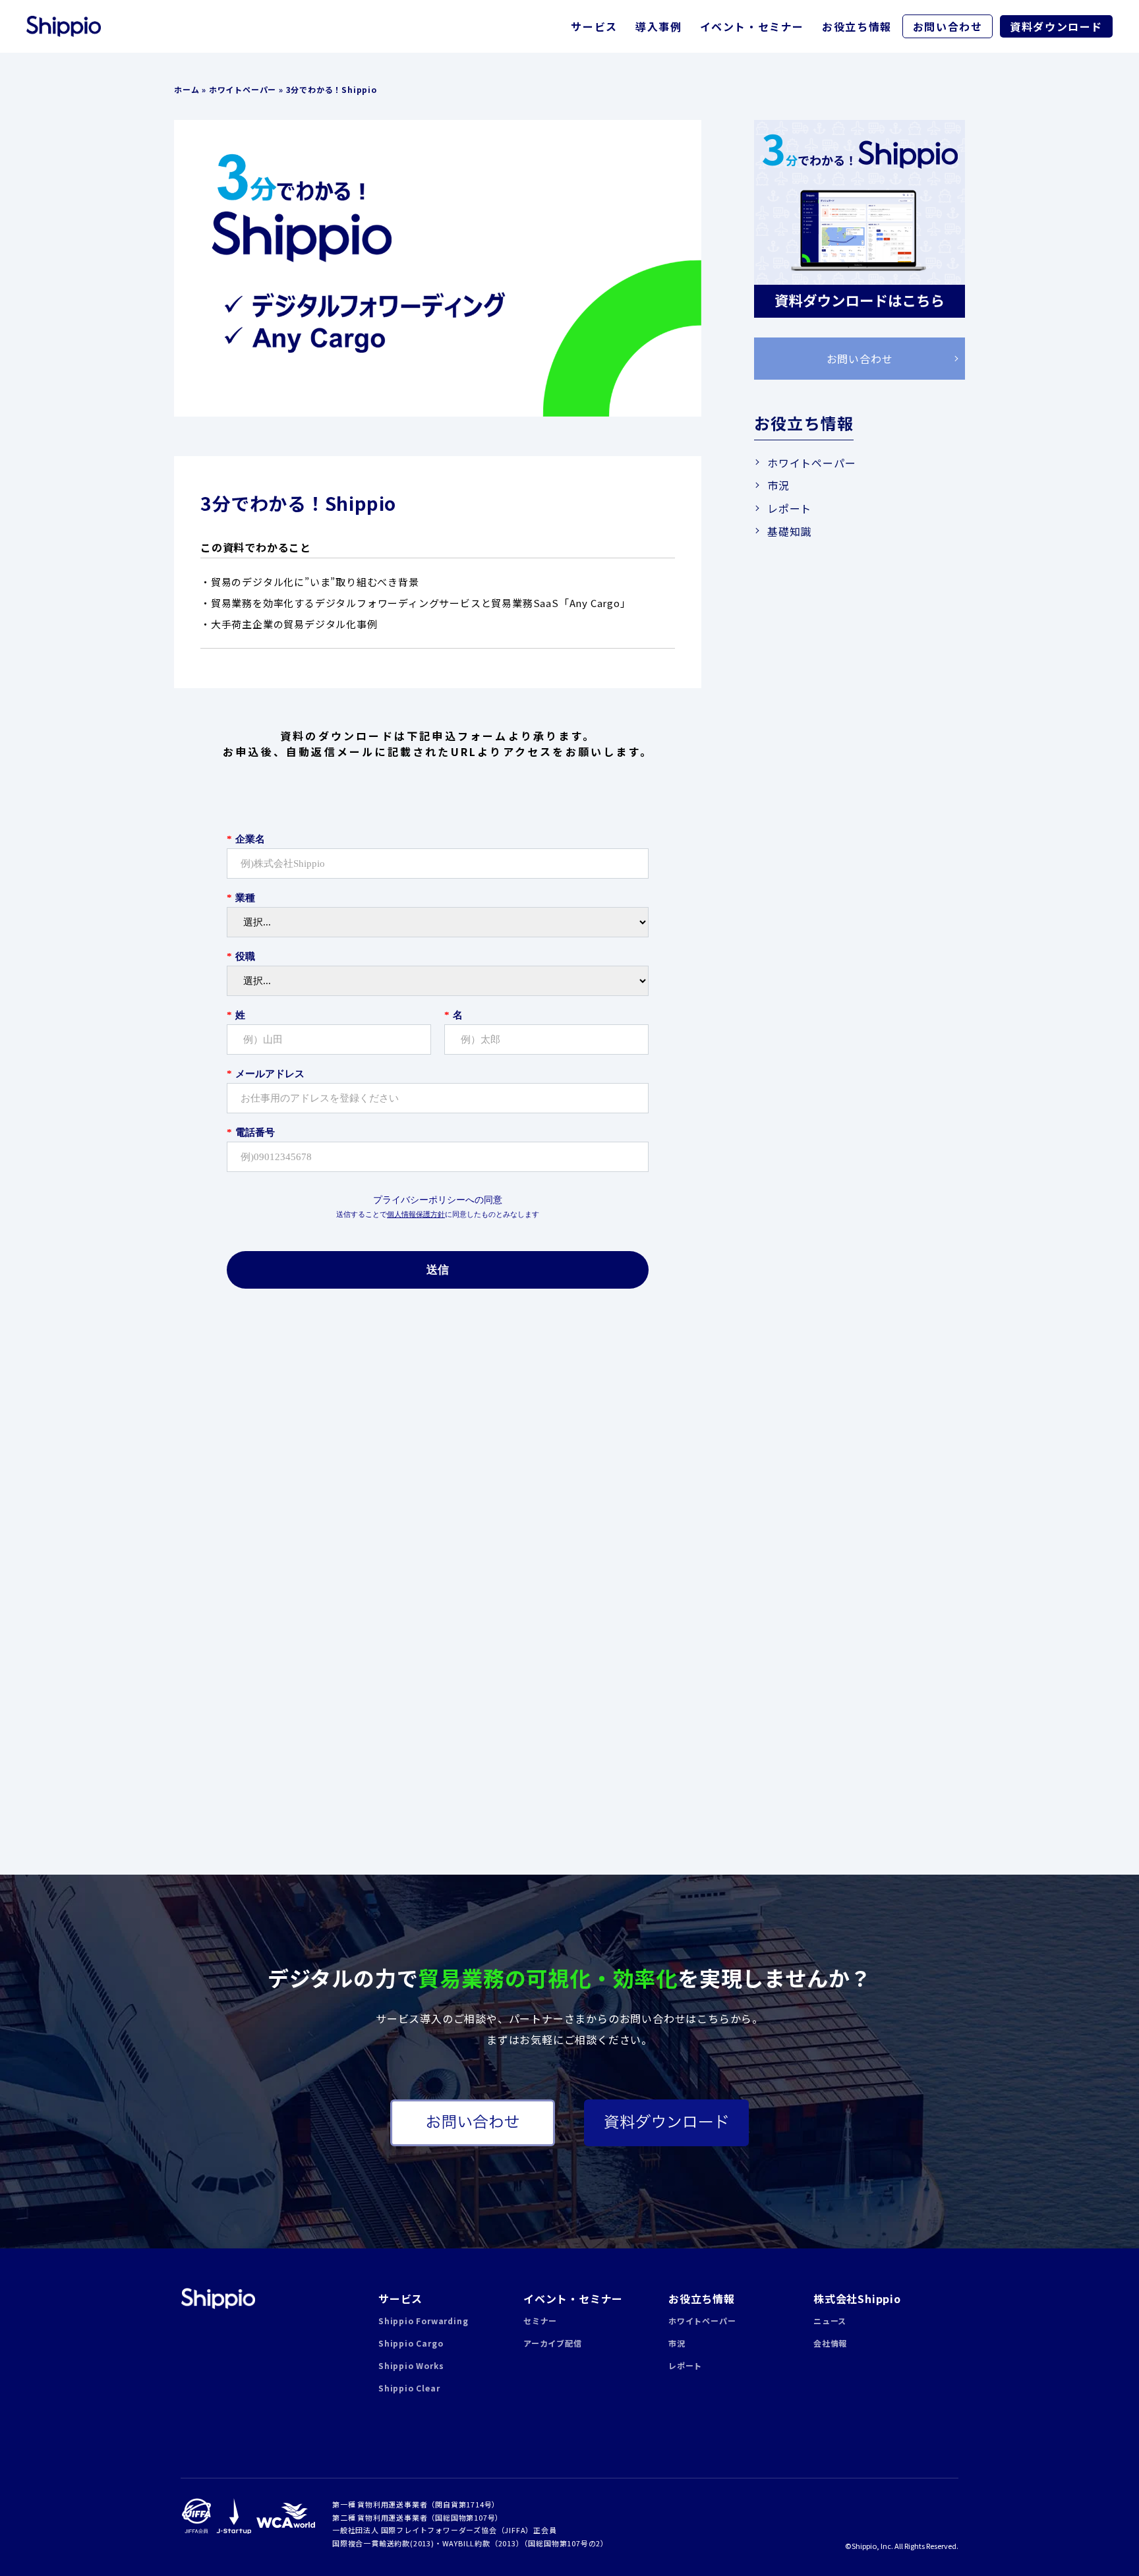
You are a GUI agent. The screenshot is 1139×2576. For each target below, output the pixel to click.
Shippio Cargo (411, 2343)
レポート (789, 508)
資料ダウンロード (1056, 26)
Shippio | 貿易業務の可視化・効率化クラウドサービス (218, 2298)
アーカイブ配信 (553, 2343)
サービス (594, 26)
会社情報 (830, 2343)
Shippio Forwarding (423, 2321)
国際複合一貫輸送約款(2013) (383, 2543)
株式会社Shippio (857, 2298)
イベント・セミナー (752, 26)
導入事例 (658, 26)
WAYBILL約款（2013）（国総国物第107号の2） (525, 2543)
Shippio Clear (409, 2388)
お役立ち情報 (857, 26)
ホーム (187, 89)
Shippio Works (411, 2365)
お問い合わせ (948, 26)
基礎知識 (789, 531)
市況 (778, 485)
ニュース (830, 2321)
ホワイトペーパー (243, 89)
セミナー (540, 2321)
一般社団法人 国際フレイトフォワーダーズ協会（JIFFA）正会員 (445, 2530)
